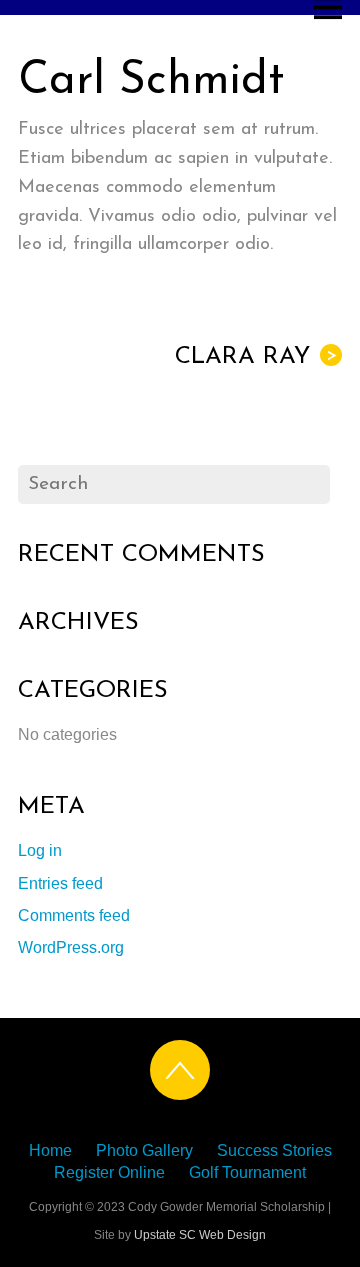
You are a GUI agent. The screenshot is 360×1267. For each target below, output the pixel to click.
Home (50, 1150)
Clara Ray (256, 357)
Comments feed (74, 915)
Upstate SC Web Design (200, 1235)
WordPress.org (71, 947)
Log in (40, 850)
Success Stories (274, 1150)
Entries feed (60, 883)
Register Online (109, 1172)
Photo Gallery (144, 1150)
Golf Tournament (247, 1172)
